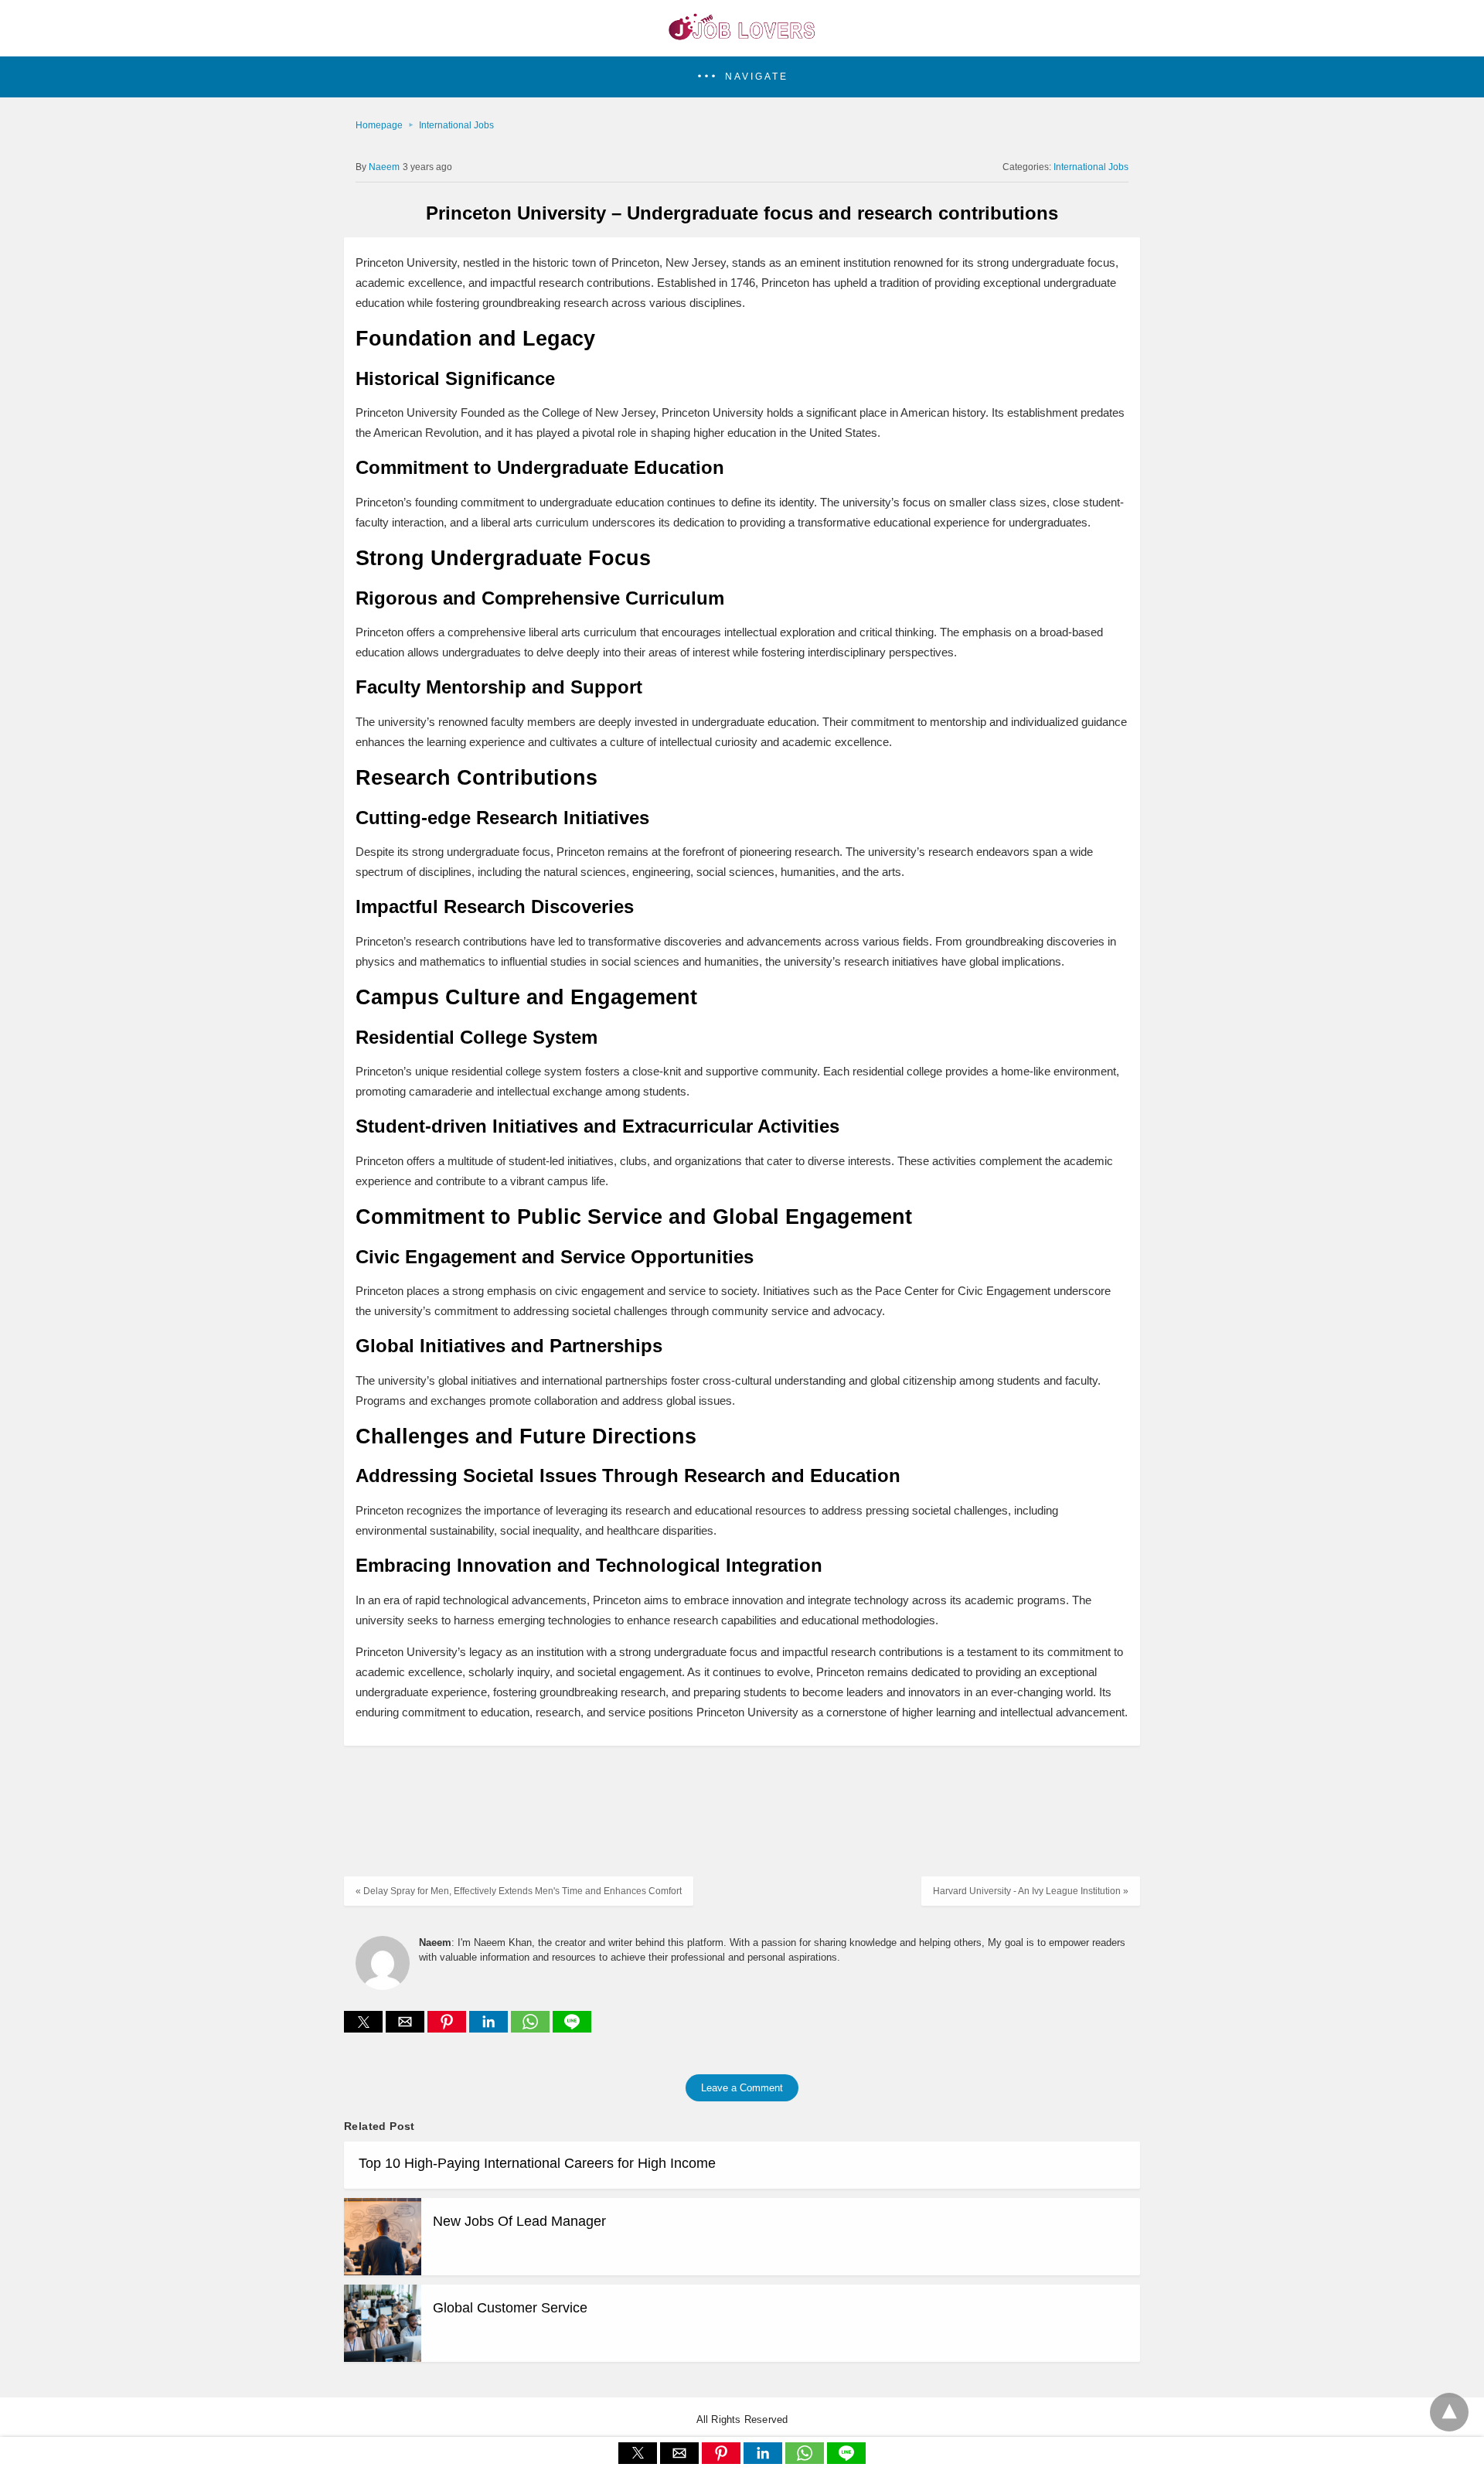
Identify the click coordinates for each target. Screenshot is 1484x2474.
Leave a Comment (742, 2088)
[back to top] (1449, 2412)
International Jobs (456, 125)
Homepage (379, 125)
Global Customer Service (510, 2308)
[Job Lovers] (742, 36)
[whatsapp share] (532, 2028)
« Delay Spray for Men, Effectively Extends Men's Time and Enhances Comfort (519, 1891)
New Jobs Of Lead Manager (519, 2221)
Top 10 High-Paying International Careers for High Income (537, 2163)
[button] (742, 77)
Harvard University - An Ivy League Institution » (1031, 1891)
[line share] (572, 2028)
